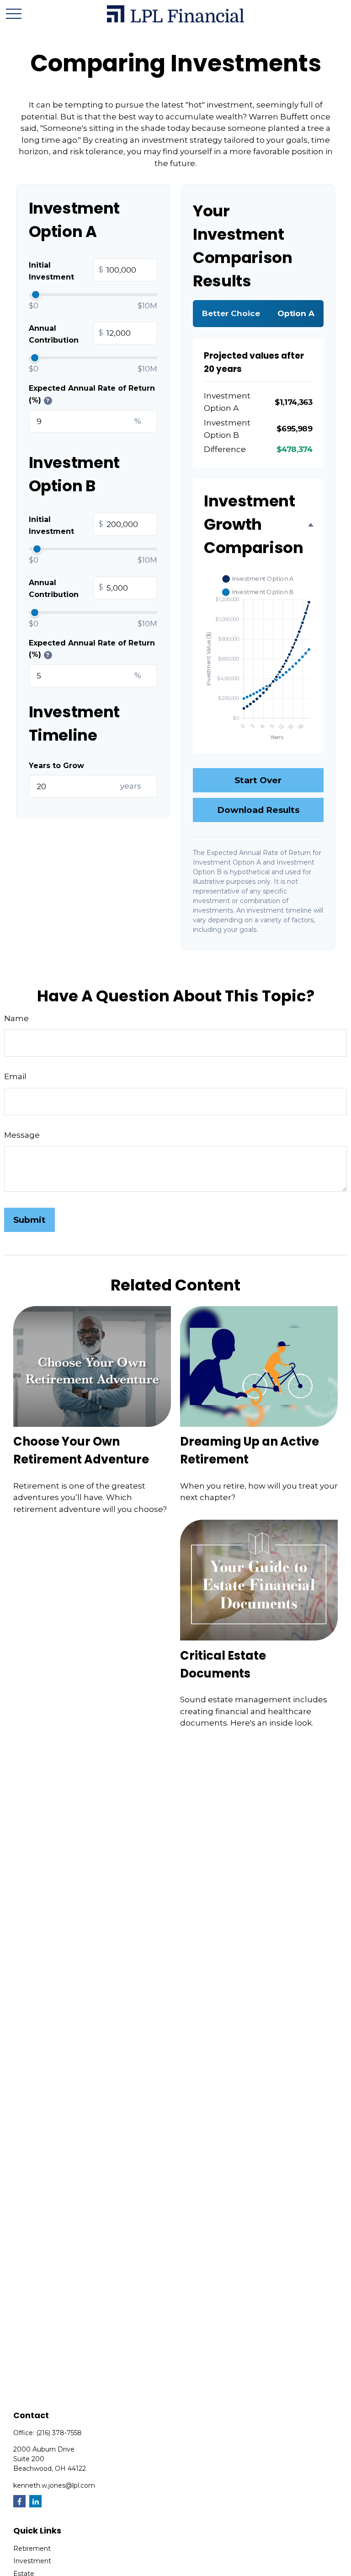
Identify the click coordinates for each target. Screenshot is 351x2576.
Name (16, 1018)
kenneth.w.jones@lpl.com (54, 2485)
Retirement (32, 2549)
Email (15, 1076)
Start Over (258, 780)
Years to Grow (56, 766)
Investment (32, 2561)
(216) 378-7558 (59, 2433)
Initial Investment (66, 271)
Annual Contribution (66, 334)
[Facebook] (19, 2501)
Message (22, 1135)
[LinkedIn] (35, 2501)
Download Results (258, 810)
